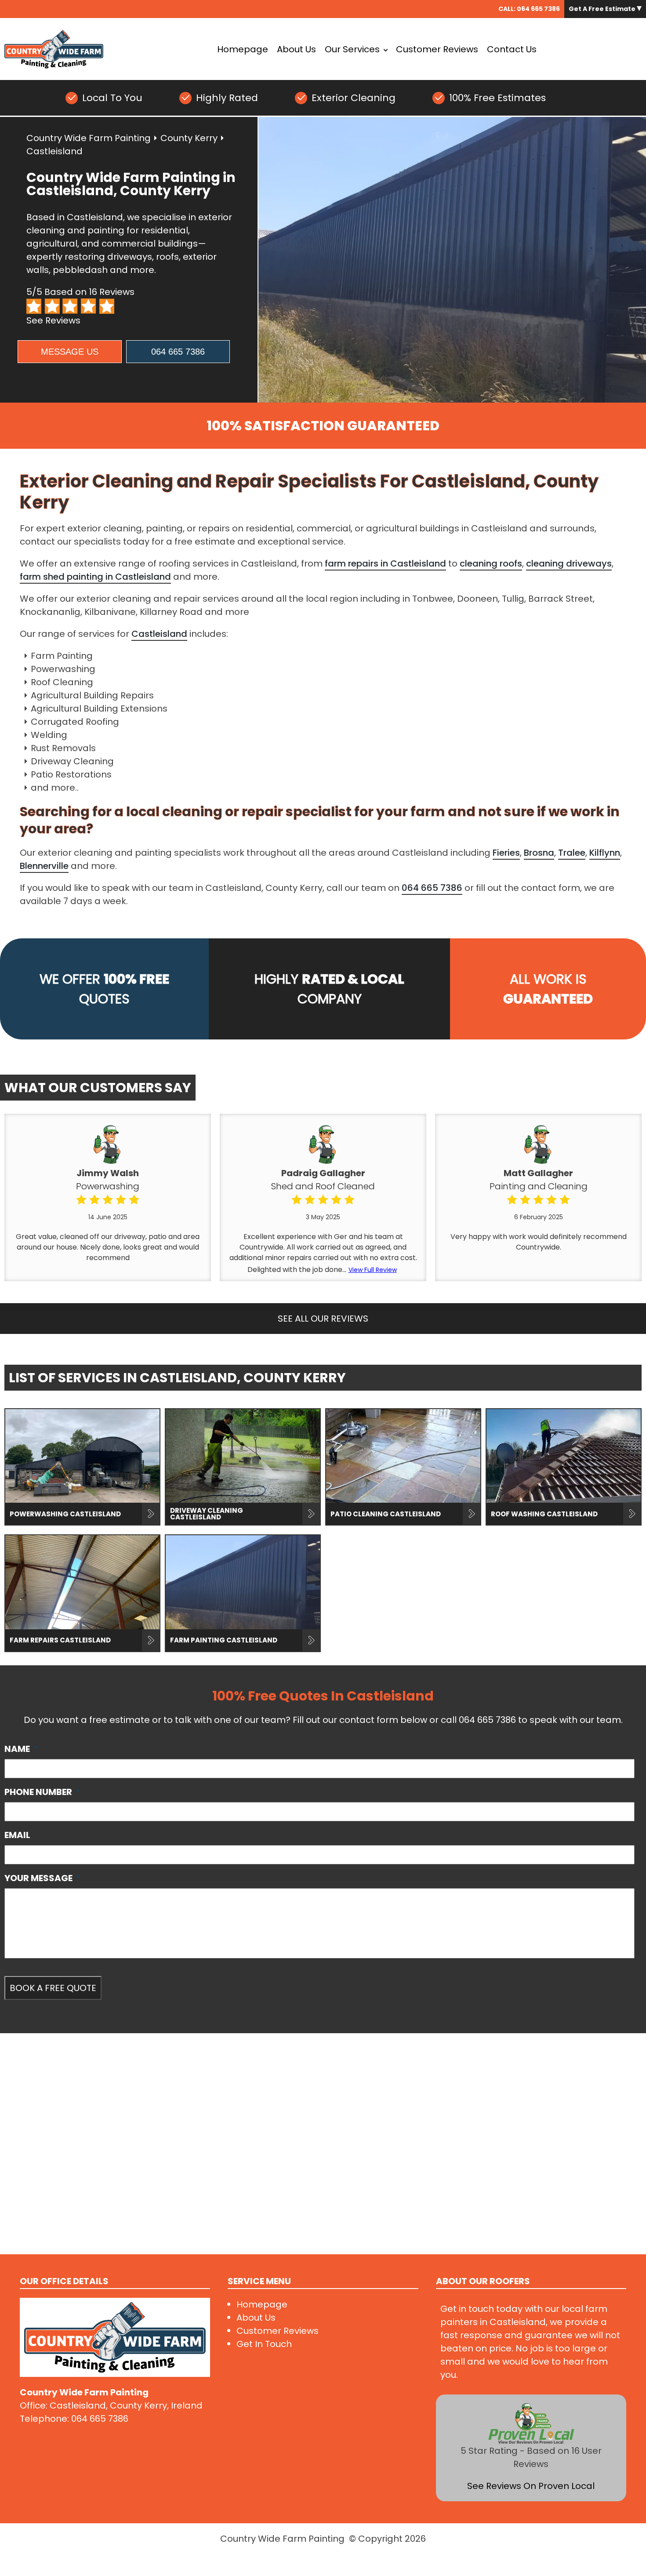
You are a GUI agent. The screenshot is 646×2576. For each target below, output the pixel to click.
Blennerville (44, 866)
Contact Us (512, 49)
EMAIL (17, 1835)
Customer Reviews (437, 49)
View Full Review (373, 1270)
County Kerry (189, 138)
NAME (21, 1749)
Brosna (539, 853)
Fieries (506, 853)
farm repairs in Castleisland (385, 563)
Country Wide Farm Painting (89, 138)
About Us (296, 49)
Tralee (572, 853)
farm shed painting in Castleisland (95, 577)
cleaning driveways (569, 563)
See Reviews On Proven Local (531, 2486)
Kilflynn (605, 853)
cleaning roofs (491, 563)
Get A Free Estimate (603, 9)
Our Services (352, 49)
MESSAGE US (70, 352)
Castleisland (159, 634)
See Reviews (53, 320)
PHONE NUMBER (42, 1792)
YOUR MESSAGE (43, 1878)
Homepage (243, 49)
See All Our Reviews (323, 1319)
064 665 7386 (538, 9)
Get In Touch (264, 2344)
